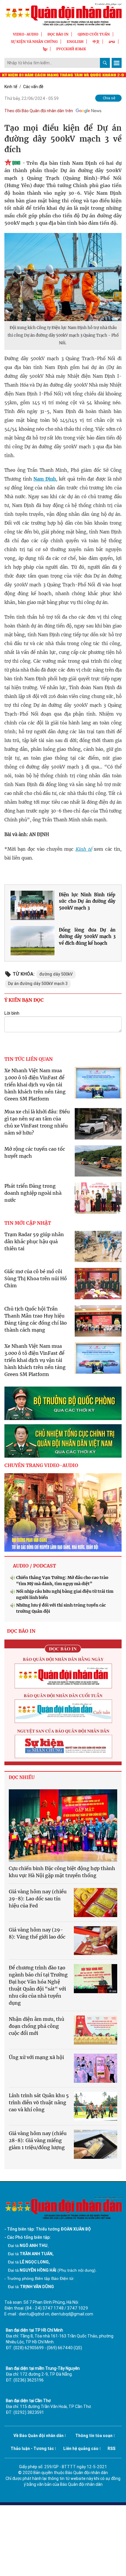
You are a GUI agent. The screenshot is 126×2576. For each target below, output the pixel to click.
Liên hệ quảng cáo (81, 2449)
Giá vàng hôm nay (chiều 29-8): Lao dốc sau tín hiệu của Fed (38, 1899)
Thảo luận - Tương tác (32, 2449)
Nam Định (45, 479)
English (75, 42)
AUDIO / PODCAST (34, 1566)
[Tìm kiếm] (105, 63)
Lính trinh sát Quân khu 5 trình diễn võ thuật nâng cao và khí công (39, 2102)
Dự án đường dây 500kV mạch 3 (38, 984)
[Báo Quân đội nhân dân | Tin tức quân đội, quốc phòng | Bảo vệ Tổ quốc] (63, 14)
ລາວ (112, 42)
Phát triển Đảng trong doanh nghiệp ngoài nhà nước (33, 1193)
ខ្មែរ (45, 49)
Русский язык (71, 49)
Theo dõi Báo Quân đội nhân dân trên (39, 111)
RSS (111, 2449)
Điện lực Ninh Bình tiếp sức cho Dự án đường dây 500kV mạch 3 (87, 901)
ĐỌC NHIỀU (22, 1777)
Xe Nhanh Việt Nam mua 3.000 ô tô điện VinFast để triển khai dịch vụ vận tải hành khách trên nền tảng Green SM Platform (35, 1085)
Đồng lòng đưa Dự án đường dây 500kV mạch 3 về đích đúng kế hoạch (87, 937)
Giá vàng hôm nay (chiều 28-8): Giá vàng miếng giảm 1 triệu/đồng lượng (38, 2140)
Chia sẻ (109, 98)
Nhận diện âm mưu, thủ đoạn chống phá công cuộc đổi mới (36, 2026)
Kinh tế (11, 87)
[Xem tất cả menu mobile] (117, 63)
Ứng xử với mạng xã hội (36, 2057)
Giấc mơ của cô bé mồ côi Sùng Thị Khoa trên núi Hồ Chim (36, 1278)
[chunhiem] (63, 1441)
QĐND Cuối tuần (94, 34)
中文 (96, 42)
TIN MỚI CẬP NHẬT (28, 1223)
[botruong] (63, 1403)
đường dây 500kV (56, 974)
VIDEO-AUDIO (26, 34)
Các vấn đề (33, 87)
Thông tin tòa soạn (94, 2436)
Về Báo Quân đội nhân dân (39, 2436)
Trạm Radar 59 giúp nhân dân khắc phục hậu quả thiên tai (34, 1241)
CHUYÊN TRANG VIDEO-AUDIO (41, 1465)
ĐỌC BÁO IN (58, 34)
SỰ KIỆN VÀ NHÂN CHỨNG (34, 42)
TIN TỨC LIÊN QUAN (29, 1059)
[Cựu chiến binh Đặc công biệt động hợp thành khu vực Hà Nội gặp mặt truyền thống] (63, 1826)
